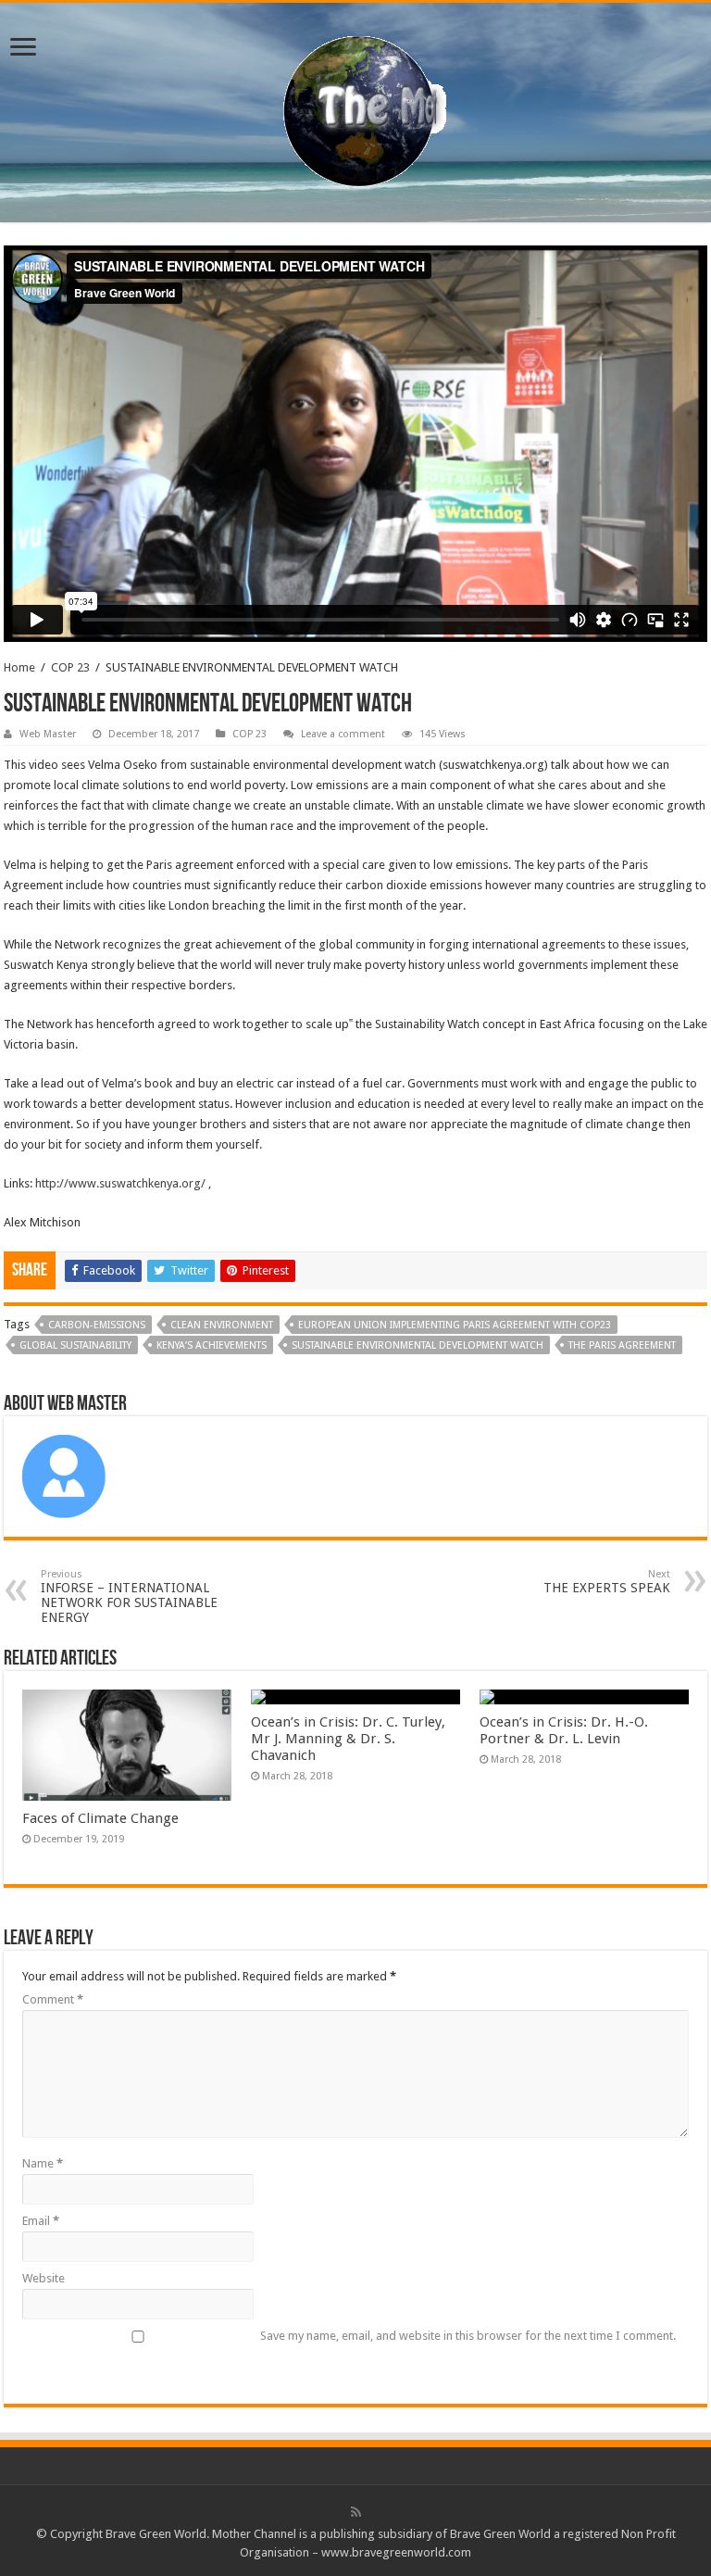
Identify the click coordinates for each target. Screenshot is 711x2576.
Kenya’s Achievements (212, 1345)
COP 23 (70, 667)
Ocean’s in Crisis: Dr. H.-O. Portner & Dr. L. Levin (564, 1730)
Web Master (48, 734)
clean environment (222, 1325)
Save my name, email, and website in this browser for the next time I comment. (468, 2336)
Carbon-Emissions (97, 1325)
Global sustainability (75, 1345)
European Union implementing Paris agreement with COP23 (455, 1325)
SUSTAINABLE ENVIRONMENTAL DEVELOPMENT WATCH (418, 1345)
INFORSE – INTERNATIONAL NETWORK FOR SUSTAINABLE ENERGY (129, 1596)
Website (44, 2278)
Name (43, 2163)
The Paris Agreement (622, 1345)
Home (19, 667)
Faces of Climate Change (100, 1818)
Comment (53, 1999)
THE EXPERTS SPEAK (607, 1582)
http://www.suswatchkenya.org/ (120, 1183)
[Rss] (356, 2512)
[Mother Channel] (356, 109)
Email (41, 2221)
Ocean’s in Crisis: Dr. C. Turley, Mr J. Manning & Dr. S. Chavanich (348, 1739)
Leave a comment (343, 734)
